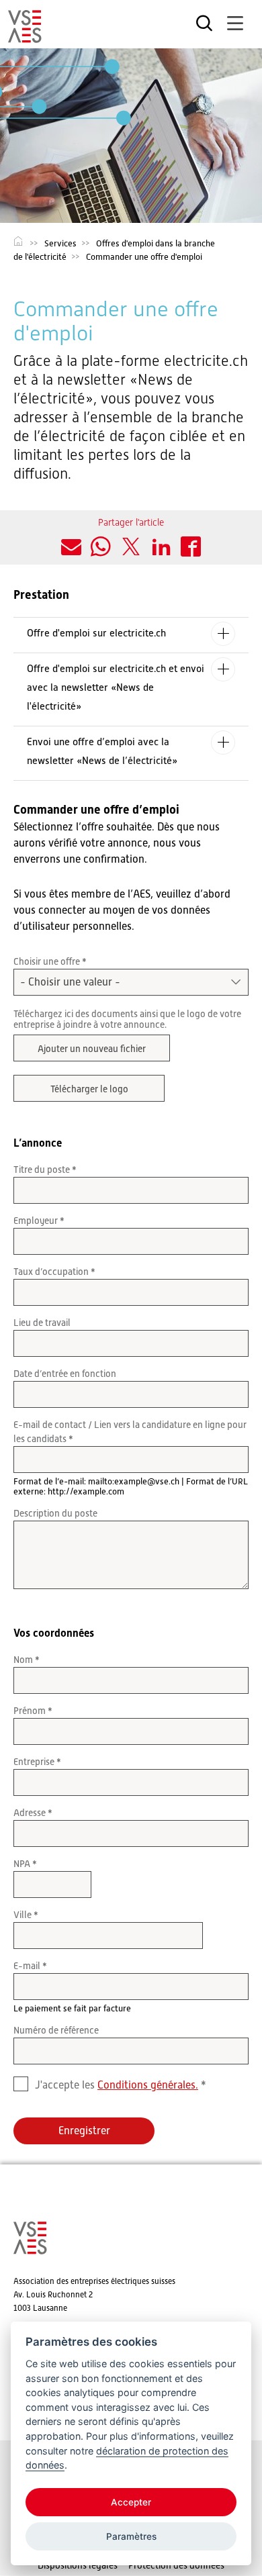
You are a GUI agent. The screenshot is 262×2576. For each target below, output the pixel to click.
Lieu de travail (42, 1323)
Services (60, 243)
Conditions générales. (148, 2085)
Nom (24, 1660)
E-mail (28, 1966)
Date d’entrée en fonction (65, 1374)
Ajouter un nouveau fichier (92, 1049)
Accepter (131, 2502)
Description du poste (55, 1513)
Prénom (31, 1711)
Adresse (31, 1813)
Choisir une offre (48, 961)
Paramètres (131, 2536)
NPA (23, 1864)
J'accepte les (117, 2085)
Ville (24, 1915)
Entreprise (35, 1762)
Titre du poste (43, 1170)
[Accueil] (25, 37)
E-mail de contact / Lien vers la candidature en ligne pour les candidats (130, 1432)
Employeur (37, 1221)
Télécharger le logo (89, 1089)
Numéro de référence (56, 2030)
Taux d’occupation (52, 1272)
